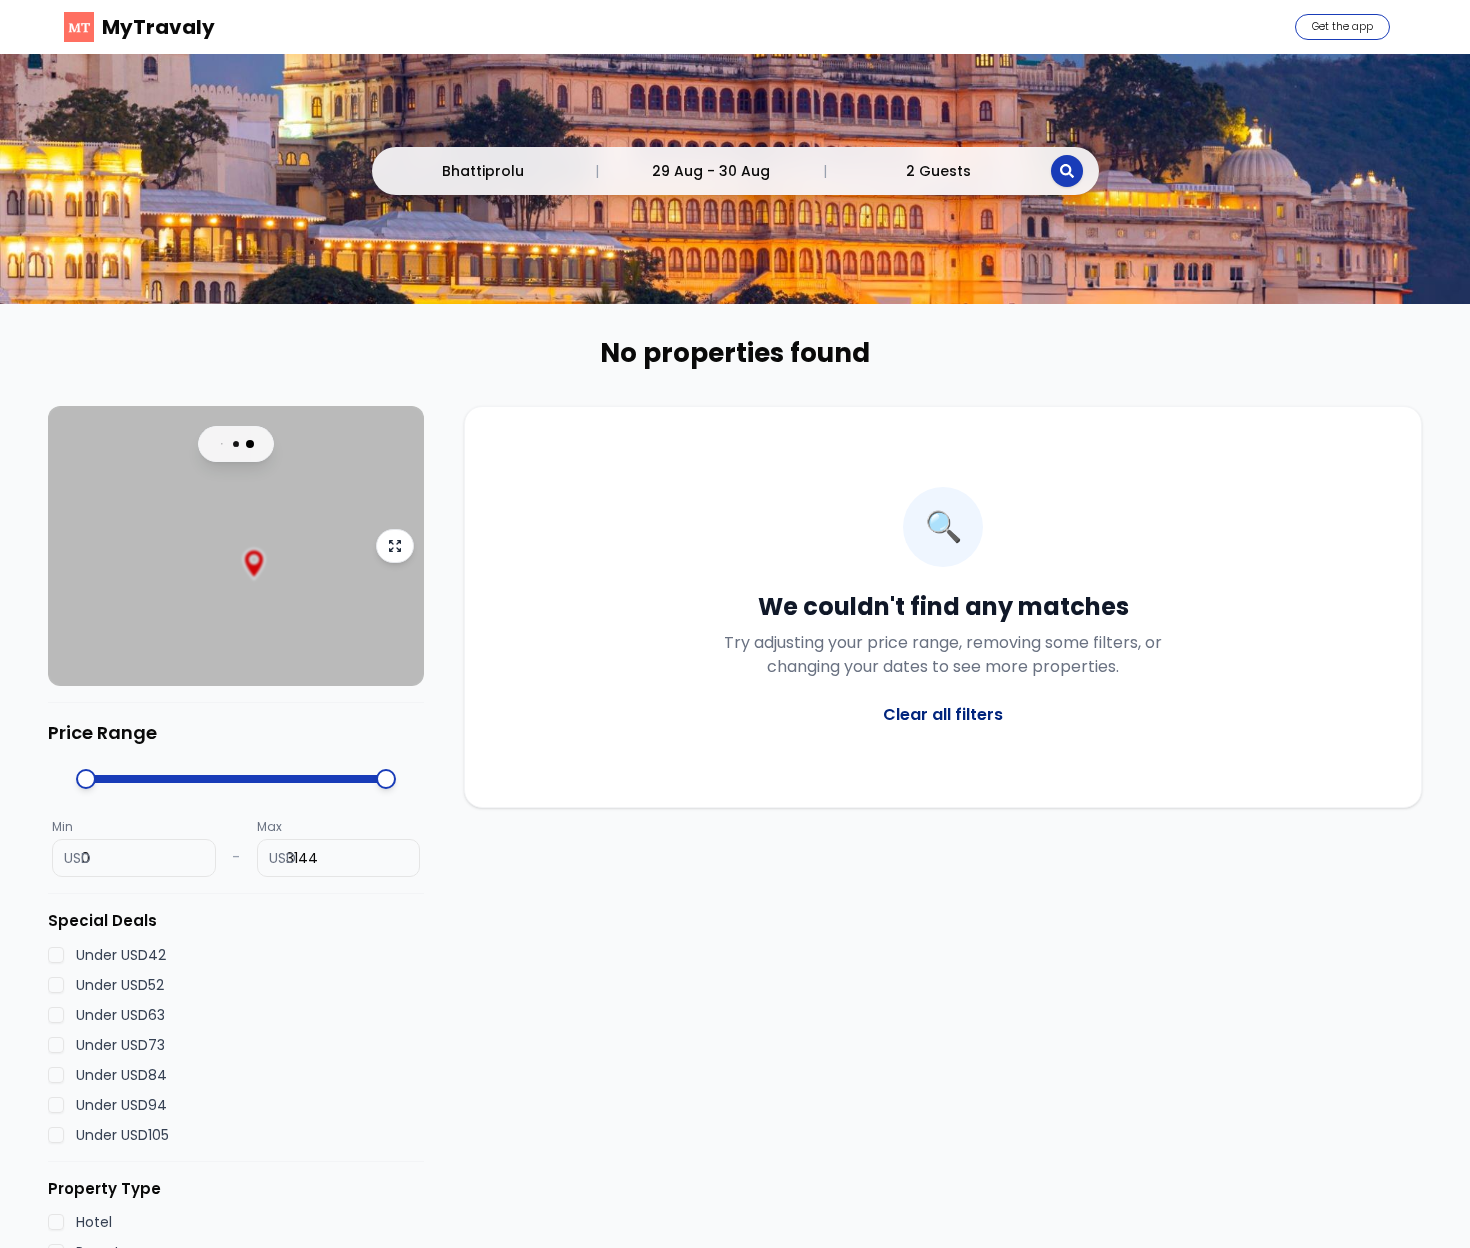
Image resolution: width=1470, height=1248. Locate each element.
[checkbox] (56, 954)
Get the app (1342, 26)
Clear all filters (943, 714)
